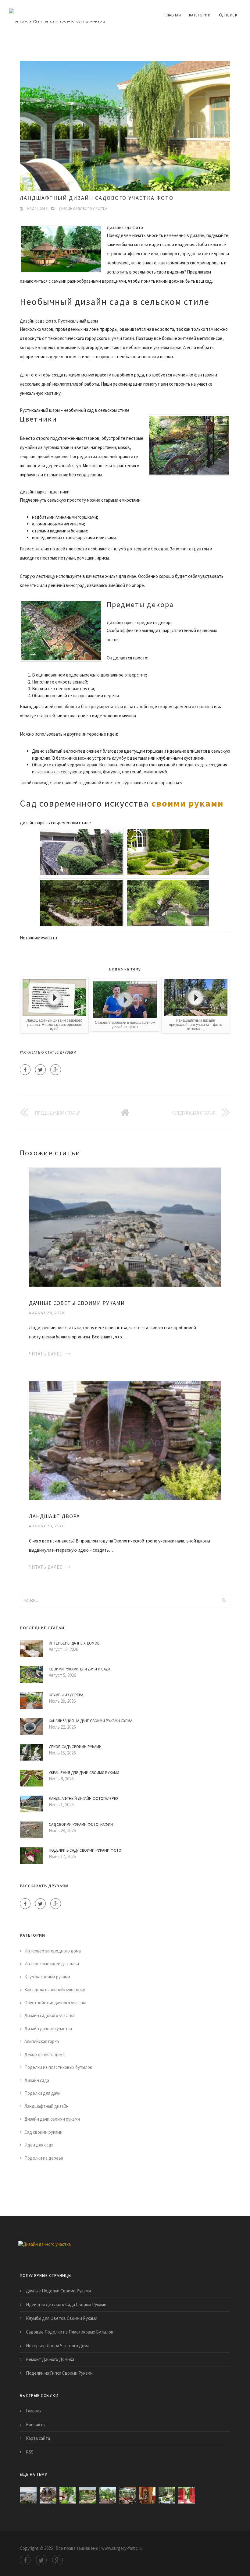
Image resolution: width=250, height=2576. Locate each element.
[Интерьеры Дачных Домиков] (147, 2495)
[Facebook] (25, 1070)
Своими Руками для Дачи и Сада (80, 1669)
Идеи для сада (39, 2145)
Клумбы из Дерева (66, 1695)
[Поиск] (224, 1600)
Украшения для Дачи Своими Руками (84, 1773)
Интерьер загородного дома (53, 1951)
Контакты (36, 2424)
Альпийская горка (42, 2041)
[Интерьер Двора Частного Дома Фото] (167, 2495)
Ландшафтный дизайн (46, 2106)
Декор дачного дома (45, 2054)
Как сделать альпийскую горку (55, 1989)
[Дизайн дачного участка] (58, 11)
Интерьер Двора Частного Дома (58, 2346)
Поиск (231, 15)
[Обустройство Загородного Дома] (127, 2495)
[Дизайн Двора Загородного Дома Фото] (68, 2495)
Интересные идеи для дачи (52, 1964)
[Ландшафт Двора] (125, 1440)
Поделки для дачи (43, 2093)
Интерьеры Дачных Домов (74, 1643)
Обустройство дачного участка (55, 2003)
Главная (173, 15)
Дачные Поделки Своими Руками (58, 2291)
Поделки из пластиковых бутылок (58, 2067)
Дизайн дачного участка (48, 2028)
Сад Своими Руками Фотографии (81, 1824)
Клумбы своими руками (47, 1977)
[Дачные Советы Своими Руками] (125, 1226)
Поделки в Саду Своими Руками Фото (85, 1850)
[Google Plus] (56, 1070)
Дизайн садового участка (83, 208)
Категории (200, 15)
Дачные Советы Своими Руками (77, 1303)
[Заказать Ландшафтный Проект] (107, 2495)
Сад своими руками (43, 2132)
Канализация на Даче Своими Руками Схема (91, 1721)
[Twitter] (40, 1070)
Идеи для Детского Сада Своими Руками (66, 2304)
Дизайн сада (37, 2080)
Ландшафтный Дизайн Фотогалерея (84, 1799)
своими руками (187, 803)
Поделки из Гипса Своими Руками (59, 2373)
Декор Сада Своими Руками (75, 1747)
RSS (30, 2452)
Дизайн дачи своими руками (52, 2119)
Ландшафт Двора (54, 1516)
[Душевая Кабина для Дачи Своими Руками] (187, 2495)
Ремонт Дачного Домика (50, 2359)
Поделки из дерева (44, 2158)
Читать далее (46, 1354)
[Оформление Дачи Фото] (88, 2495)
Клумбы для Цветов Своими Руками (62, 2318)
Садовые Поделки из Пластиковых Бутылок (70, 2332)
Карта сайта (38, 2438)
